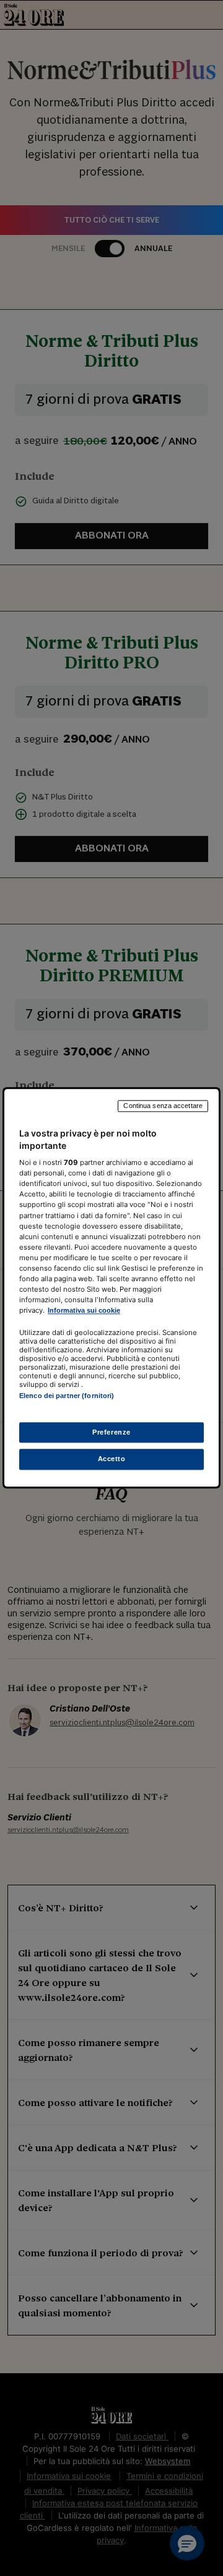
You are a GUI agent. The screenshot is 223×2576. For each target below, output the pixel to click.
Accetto (112, 1459)
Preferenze (111, 1432)
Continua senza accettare (163, 1106)
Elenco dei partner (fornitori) (67, 1396)
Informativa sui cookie (84, 1310)
